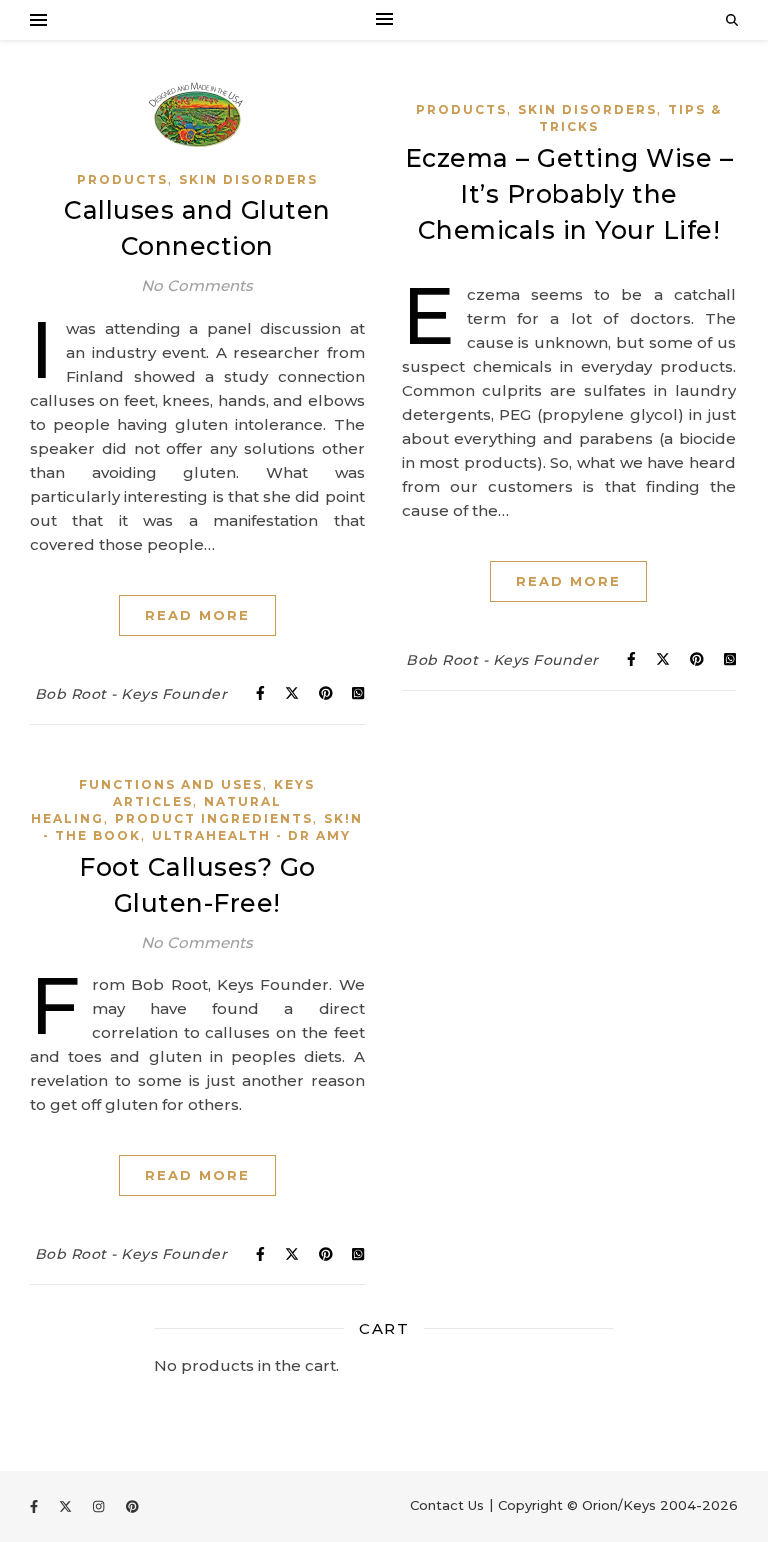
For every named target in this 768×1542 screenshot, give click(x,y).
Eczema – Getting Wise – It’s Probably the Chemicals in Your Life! (569, 194)
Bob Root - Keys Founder (131, 694)
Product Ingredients (214, 818)
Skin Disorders (248, 179)
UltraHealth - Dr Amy (251, 835)
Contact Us (447, 1505)
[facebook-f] (36, 1507)
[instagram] (100, 1507)
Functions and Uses (171, 784)
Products (122, 179)
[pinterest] (132, 1507)
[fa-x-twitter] (67, 1507)
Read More (197, 615)
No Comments (197, 285)
